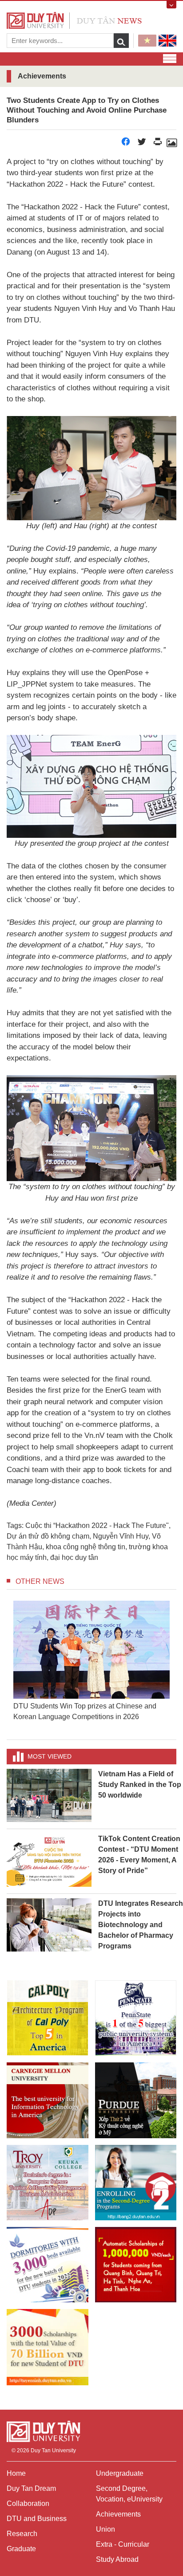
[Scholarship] (48, 2347)
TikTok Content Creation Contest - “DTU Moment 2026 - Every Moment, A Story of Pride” (139, 1855)
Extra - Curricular (123, 2544)
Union (105, 2529)
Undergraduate (120, 2473)
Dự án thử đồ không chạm (48, 1536)
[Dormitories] (48, 2265)
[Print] (158, 144)
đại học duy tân (74, 1557)
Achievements (118, 2514)
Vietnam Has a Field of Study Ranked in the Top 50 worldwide (140, 1785)
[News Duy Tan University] (74, 20)
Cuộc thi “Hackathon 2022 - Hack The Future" (97, 1526)
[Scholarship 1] (136, 2265)
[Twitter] (142, 144)
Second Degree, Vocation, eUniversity (129, 2494)
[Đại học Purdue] (136, 2100)
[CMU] (48, 2100)
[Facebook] (126, 144)
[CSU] (48, 2018)
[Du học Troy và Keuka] (48, 2183)
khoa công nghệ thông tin (86, 1547)
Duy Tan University (53, 2450)
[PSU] (136, 2018)
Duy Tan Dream (31, 2488)
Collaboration (28, 2503)
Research (22, 2534)
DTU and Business (37, 2519)
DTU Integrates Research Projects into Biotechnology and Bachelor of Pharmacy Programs (141, 1925)
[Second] (136, 2183)
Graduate (21, 2549)
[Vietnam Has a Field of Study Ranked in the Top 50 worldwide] (49, 1795)
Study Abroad (117, 2559)
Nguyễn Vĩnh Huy (121, 1536)
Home (16, 2473)
